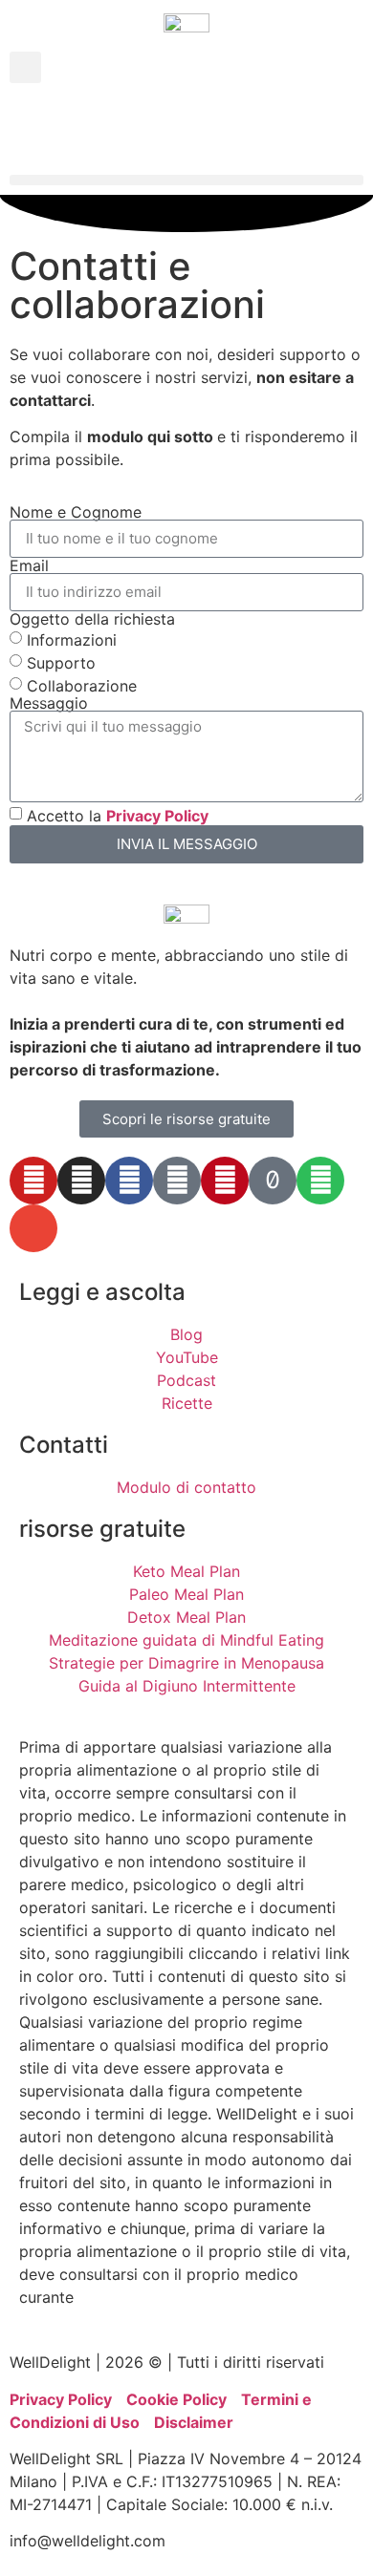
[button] (25, 67)
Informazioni (72, 639)
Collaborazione (82, 685)
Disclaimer (194, 2422)
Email (29, 565)
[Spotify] (320, 1181)
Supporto (61, 662)
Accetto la (118, 815)
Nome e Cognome (76, 512)
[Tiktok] (273, 1181)
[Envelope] (33, 1228)
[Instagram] (81, 1181)
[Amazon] (177, 1181)
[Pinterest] (225, 1181)
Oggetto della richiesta (92, 619)
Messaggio (49, 703)
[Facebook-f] (129, 1181)
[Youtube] (33, 1181)
